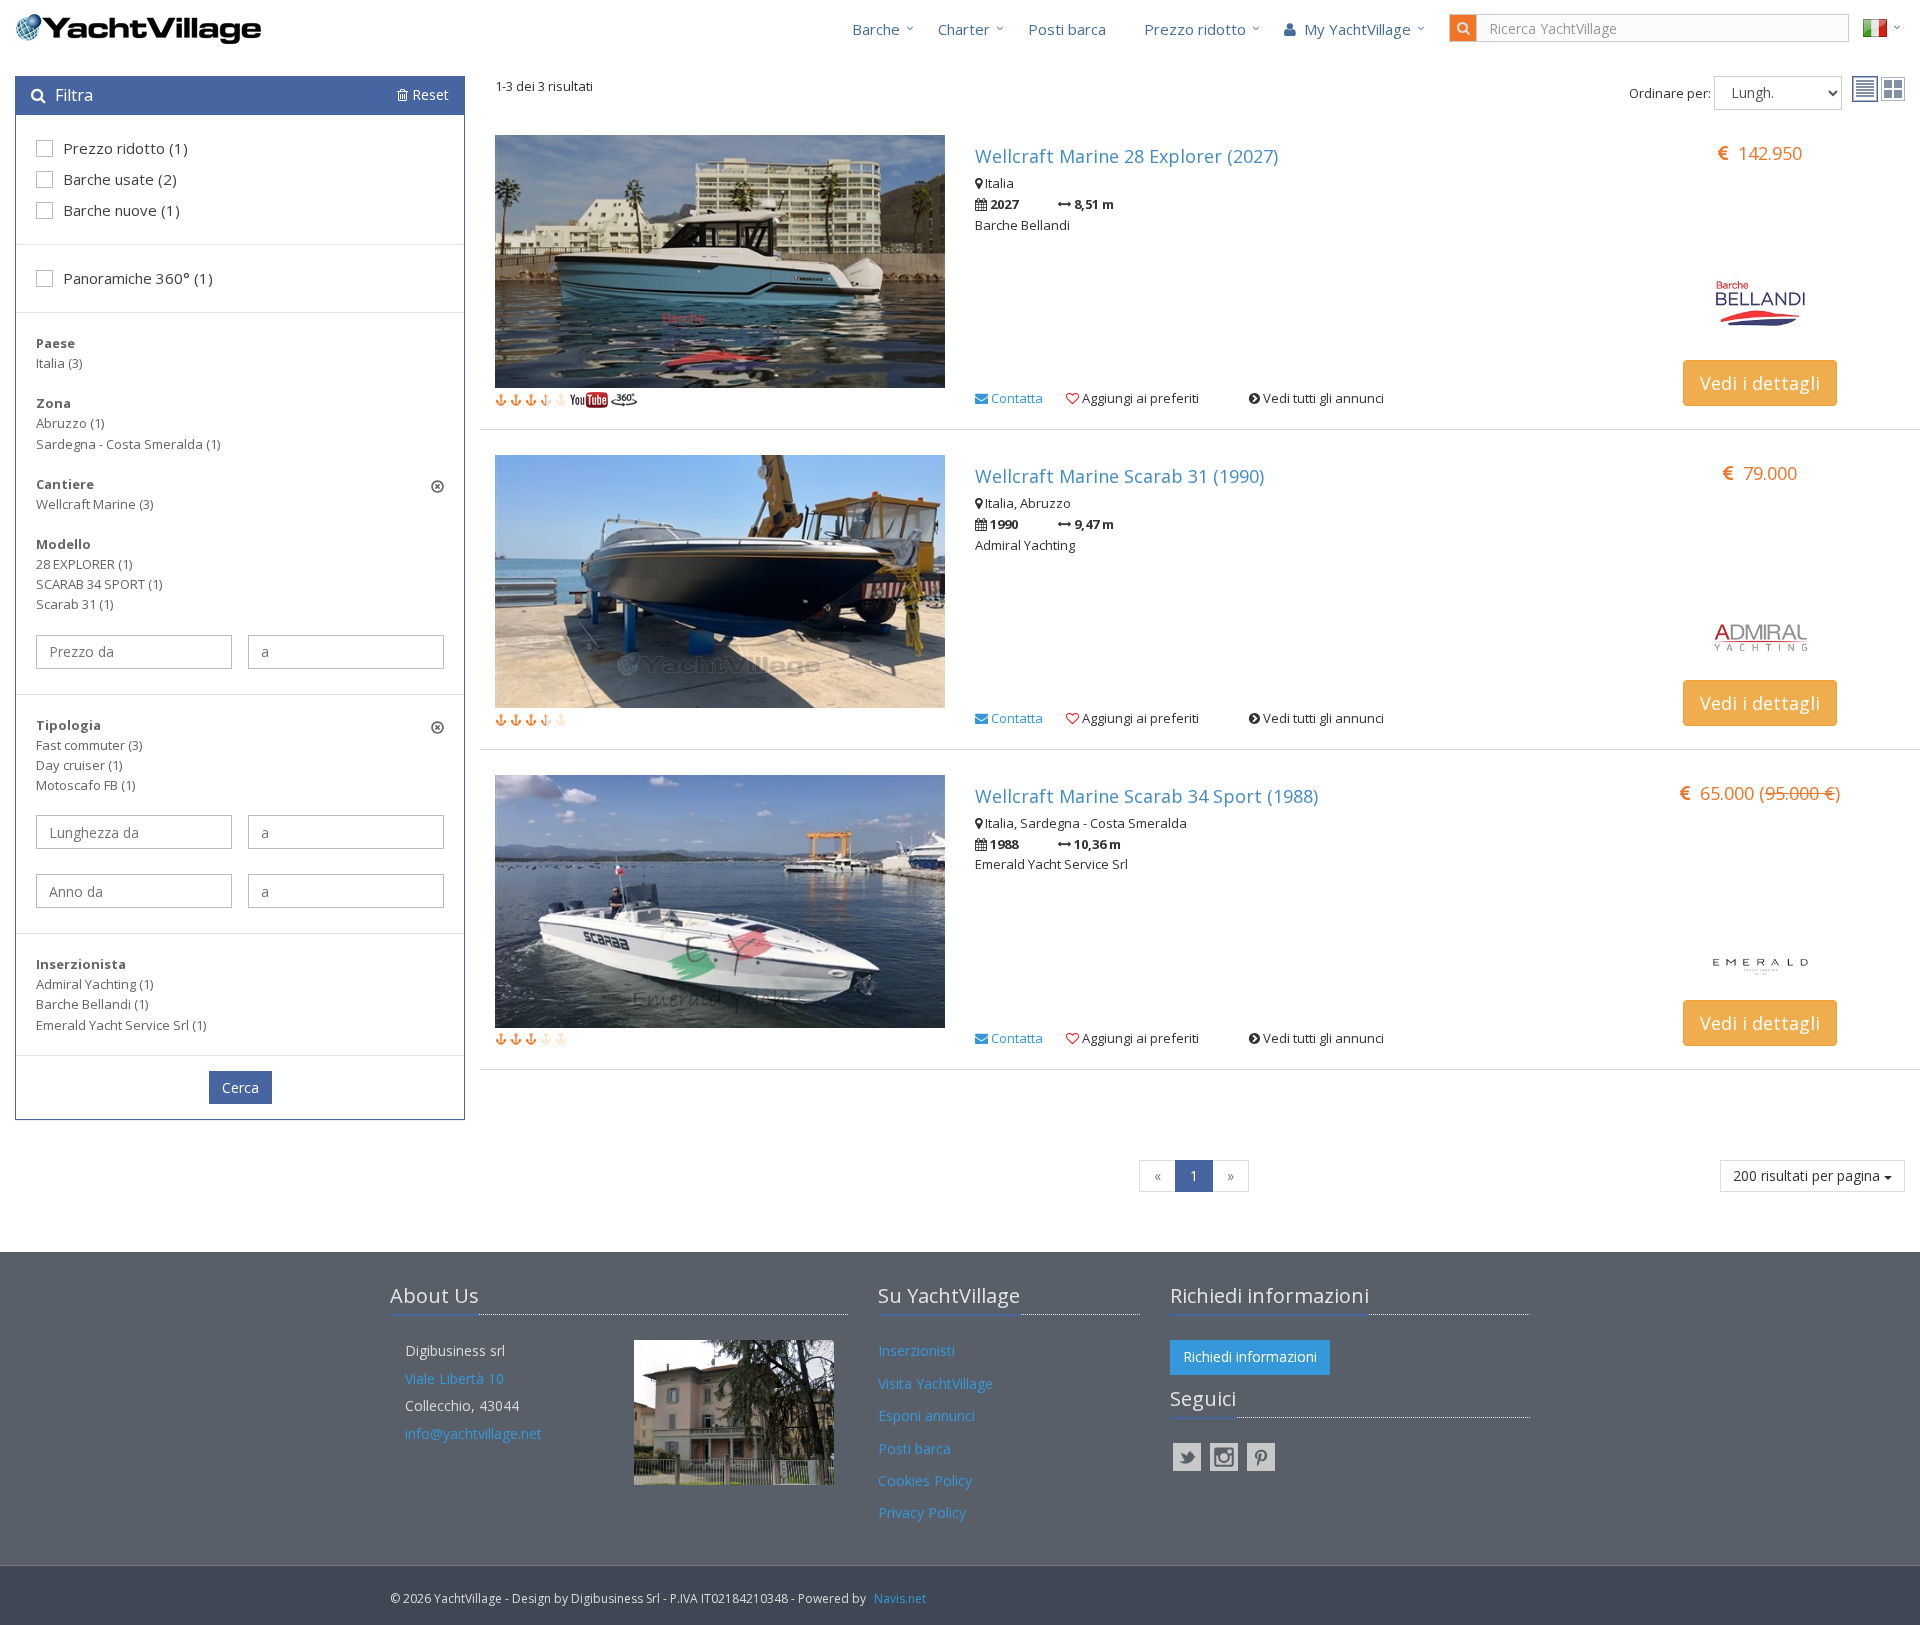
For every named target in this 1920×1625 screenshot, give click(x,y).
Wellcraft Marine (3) (94, 504)
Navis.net (900, 1598)
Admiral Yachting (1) (94, 984)
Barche (876, 29)
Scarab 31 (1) (74, 604)
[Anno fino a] (346, 891)
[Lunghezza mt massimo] (346, 832)
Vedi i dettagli (1760, 383)
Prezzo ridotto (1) (125, 148)
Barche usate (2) (120, 179)
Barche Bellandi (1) (92, 1004)
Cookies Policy (925, 1480)
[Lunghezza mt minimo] (134, 832)
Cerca (240, 1087)
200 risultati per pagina (1808, 1175)
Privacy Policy (922, 1512)
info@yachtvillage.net (473, 1433)
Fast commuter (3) (89, 745)
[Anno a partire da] (134, 891)
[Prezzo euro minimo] (134, 652)
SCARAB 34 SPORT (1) (99, 584)
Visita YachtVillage (935, 1383)
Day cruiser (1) (79, 765)
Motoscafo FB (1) (85, 785)
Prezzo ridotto (1195, 29)
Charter (964, 29)
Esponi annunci (926, 1415)
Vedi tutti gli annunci (1322, 398)
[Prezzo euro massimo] (346, 652)
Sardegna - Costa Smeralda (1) (128, 444)
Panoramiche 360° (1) (138, 278)
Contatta (1015, 398)
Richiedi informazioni (1250, 1356)
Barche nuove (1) (121, 210)
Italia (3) (59, 363)
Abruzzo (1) (70, 423)
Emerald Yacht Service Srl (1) (121, 1025)
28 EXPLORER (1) (84, 564)
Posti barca (1067, 29)
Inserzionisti (916, 1350)
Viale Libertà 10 (454, 1378)
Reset (428, 94)
